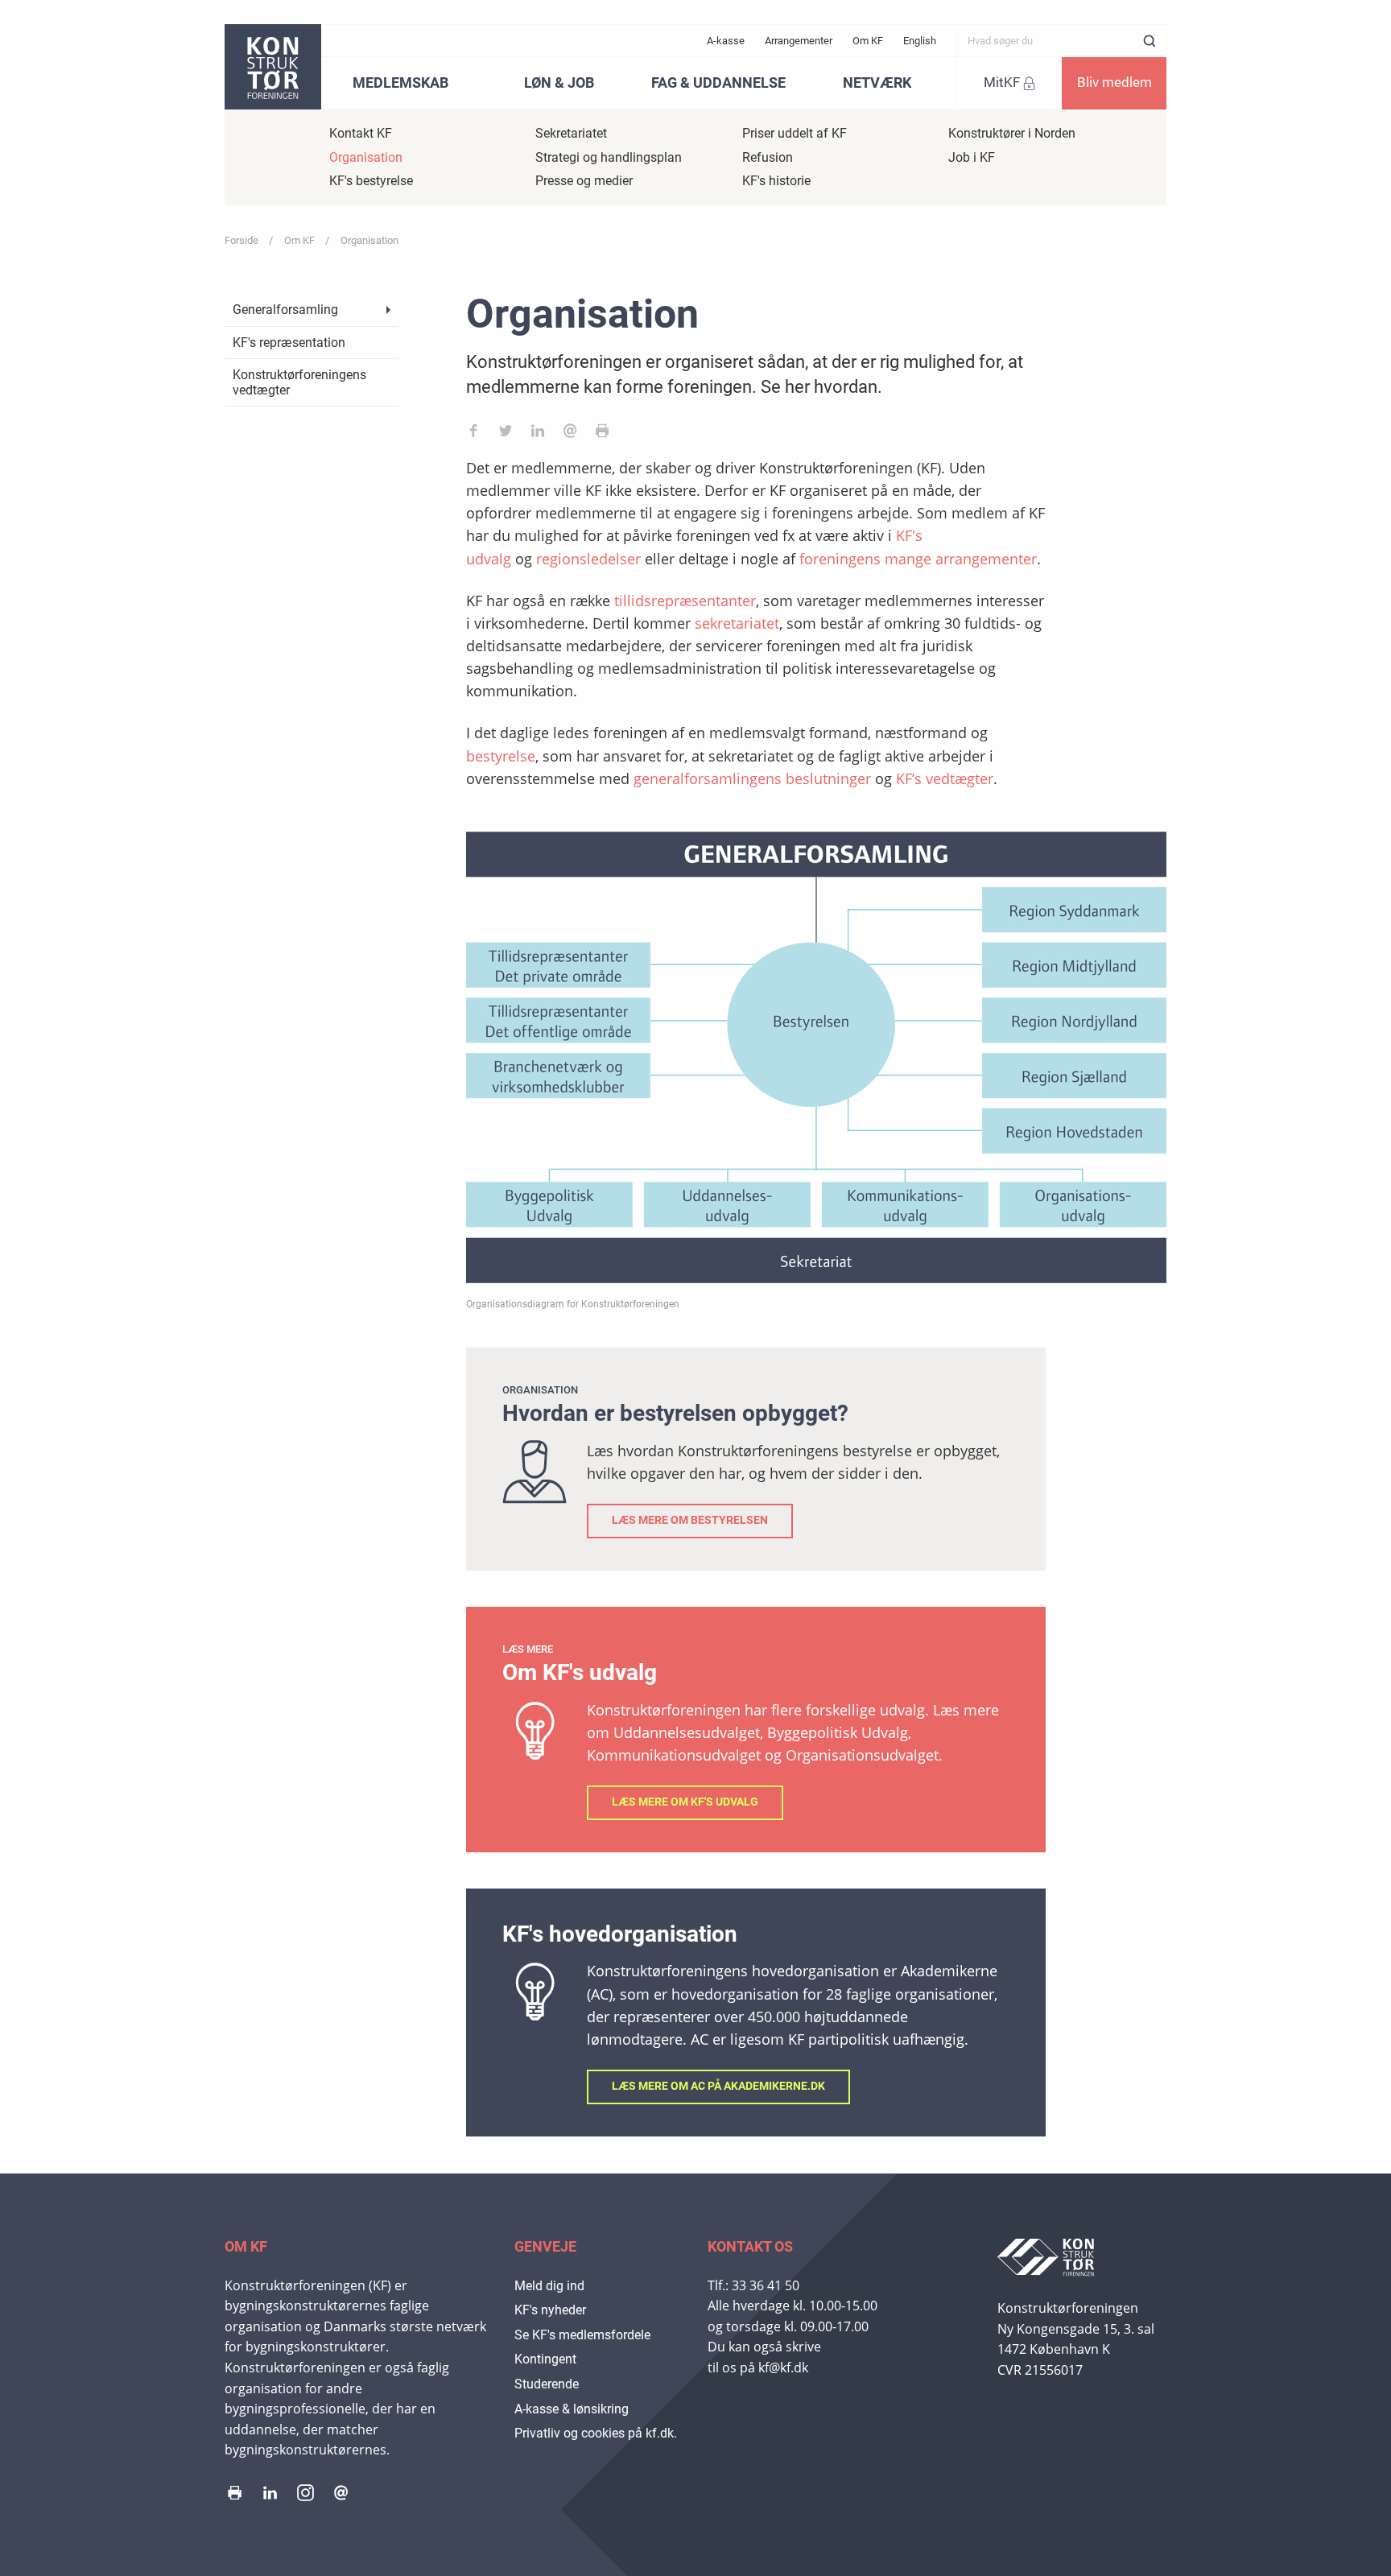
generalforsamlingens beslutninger (752, 778)
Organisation (366, 157)
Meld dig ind (549, 2286)
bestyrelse (501, 756)
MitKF (1002, 82)
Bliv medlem (1114, 82)
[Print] (602, 434)
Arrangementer (799, 41)
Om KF (868, 41)
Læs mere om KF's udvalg (685, 1802)
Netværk (877, 83)
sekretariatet (737, 623)
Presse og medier (584, 181)
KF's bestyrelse (371, 181)
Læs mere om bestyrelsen (690, 1520)
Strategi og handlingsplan (609, 157)
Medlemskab (400, 83)
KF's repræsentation (289, 343)
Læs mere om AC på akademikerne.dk (718, 2086)
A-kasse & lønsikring (572, 2409)
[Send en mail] (341, 2496)
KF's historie (776, 181)
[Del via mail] (570, 434)
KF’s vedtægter (945, 778)
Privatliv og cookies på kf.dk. (596, 2433)
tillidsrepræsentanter (685, 601)
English (920, 41)
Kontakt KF (361, 133)
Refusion (768, 157)
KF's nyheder (550, 2310)
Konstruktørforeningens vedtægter (299, 382)
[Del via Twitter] (506, 434)
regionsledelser (588, 559)
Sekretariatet (571, 133)
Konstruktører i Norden (1012, 133)
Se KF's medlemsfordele (582, 2335)
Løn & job (559, 83)
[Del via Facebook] (473, 434)
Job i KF (972, 157)
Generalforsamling (285, 310)
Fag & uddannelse (718, 83)
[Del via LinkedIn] (538, 434)
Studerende (547, 2384)
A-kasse (726, 41)
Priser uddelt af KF (795, 133)
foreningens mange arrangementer (918, 559)
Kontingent (545, 2359)
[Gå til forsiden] (273, 67)
